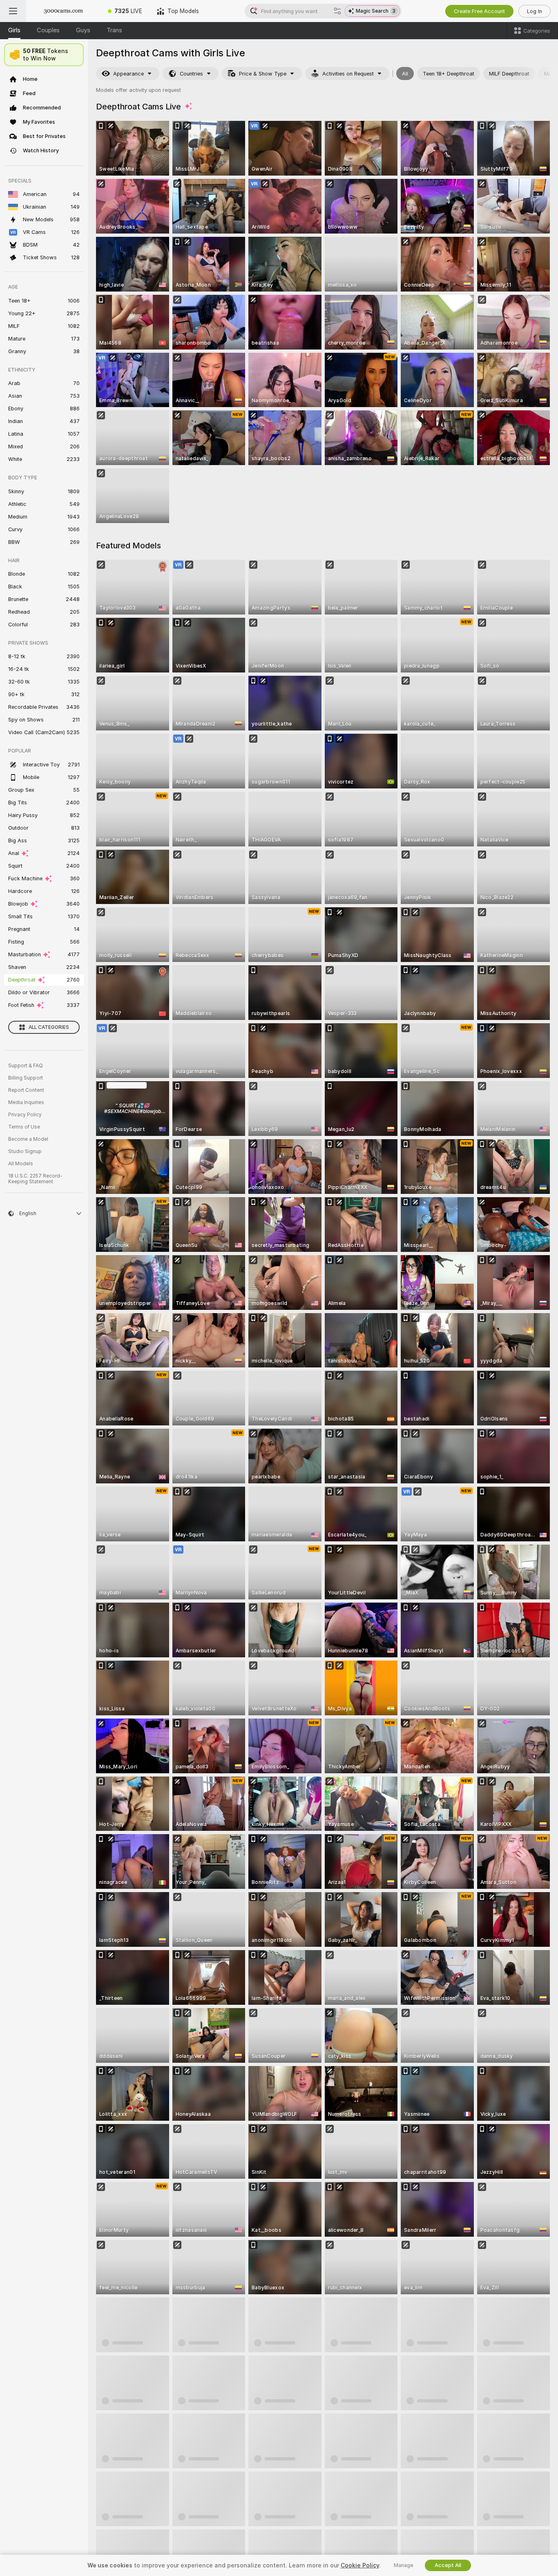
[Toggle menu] (13, 11)
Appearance (128, 74)
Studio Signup (25, 1151)
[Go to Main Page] (63, 11)
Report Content (26, 1090)
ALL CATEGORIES (49, 1027)
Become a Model (28, 1139)
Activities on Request (348, 74)
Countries (191, 74)
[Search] (337, 11)
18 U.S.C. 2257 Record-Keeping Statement (35, 1179)
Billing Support (26, 1078)
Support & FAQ (26, 1066)
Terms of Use (24, 1127)
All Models (21, 1164)
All (405, 74)
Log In (535, 11)
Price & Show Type (263, 74)
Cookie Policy (360, 2565)
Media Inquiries (26, 1102)
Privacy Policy (25, 1115)
